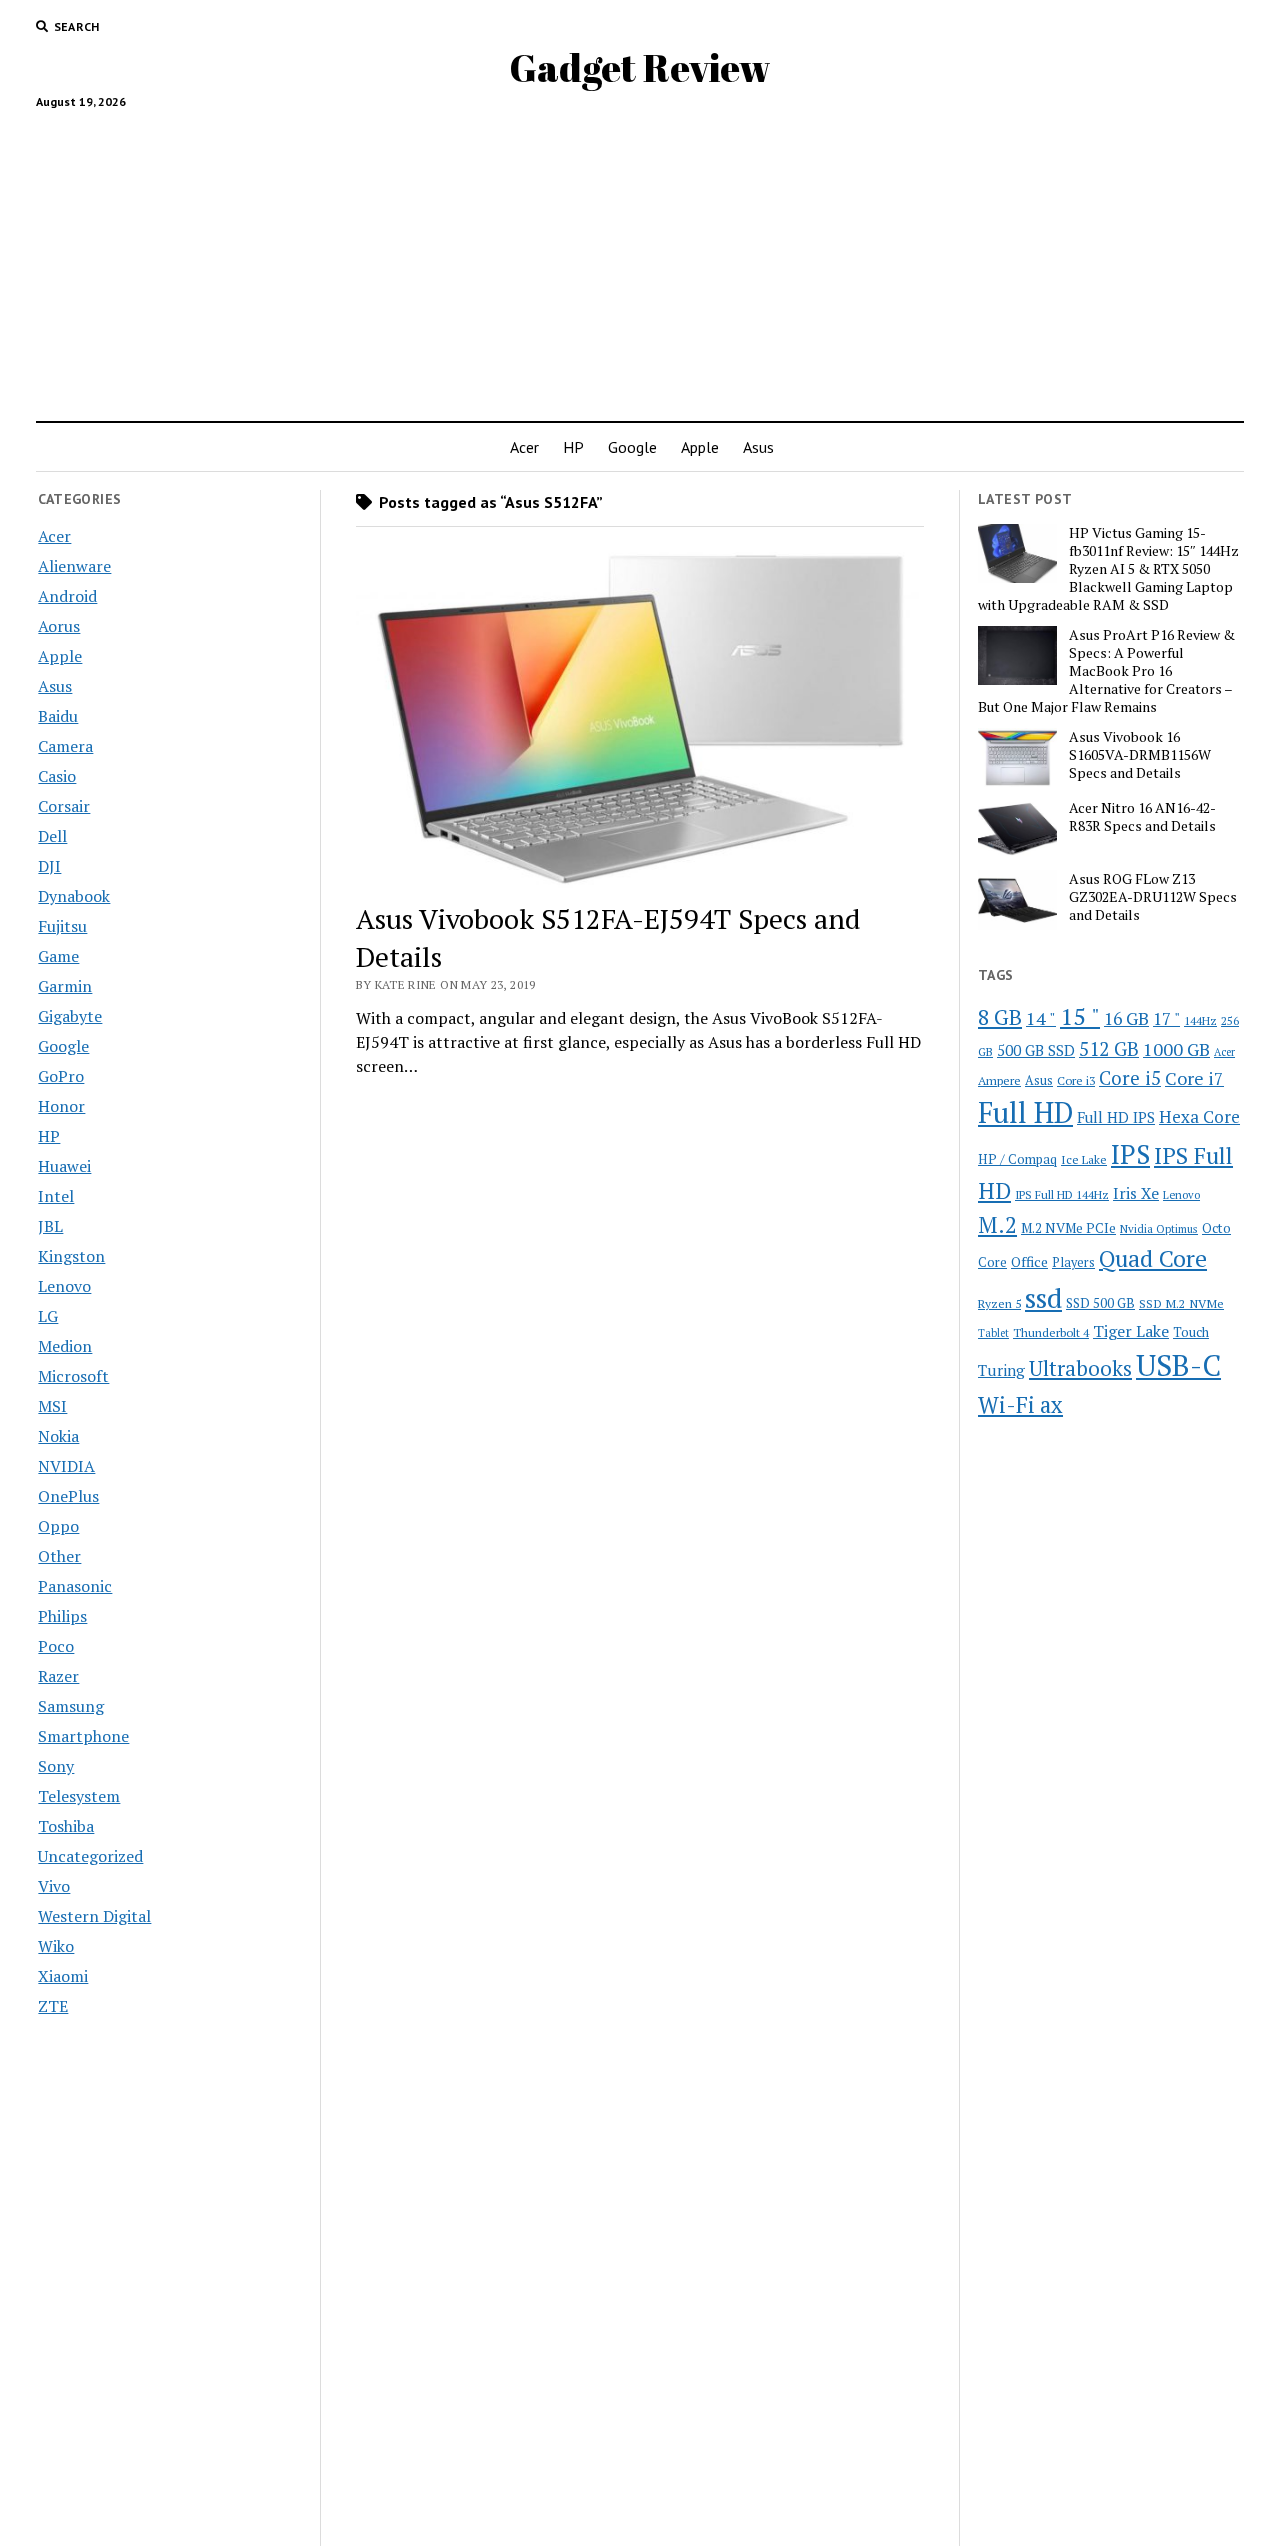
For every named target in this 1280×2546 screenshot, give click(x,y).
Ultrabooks (1080, 1368)
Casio (57, 776)
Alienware (74, 566)
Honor (61, 1106)
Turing (1001, 1370)
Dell (52, 836)
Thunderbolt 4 (1051, 1332)
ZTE (53, 2006)
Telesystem (79, 1796)
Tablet (993, 1333)
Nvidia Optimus (1159, 1228)
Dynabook (74, 896)
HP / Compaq (1017, 1159)
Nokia (58, 1436)
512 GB (1109, 1048)
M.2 (997, 1224)
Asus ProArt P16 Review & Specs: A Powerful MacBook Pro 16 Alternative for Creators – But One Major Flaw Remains (1106, 671)
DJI (49, 866)
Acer (524, 447)
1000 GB (1176, 1049)
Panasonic (75, 1586)
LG (48, 1316)
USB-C (1178, 1365)
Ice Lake (1084, 1159)
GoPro (61, 1076)
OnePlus (68, 1496)
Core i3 (1076, 1080)
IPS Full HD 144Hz (1062, 1194)
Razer (58, 1676)
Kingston (71, 1256)
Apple (700, 447)
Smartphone (83, 1736)
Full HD (1025, 1112)
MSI (52, 1406)
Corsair (64, 806)
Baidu (58, 716)
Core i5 (1130, 1077)
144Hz (1200, 1020)
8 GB (1000, 1017)
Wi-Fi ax (1020, 1404)
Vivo (54, 1886)
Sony (56, 1766)
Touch (1191, 1332)
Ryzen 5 (999, 1303)
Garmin (65, 986)
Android (67, 596)
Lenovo (64, 1286)
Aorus (59, 626)
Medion (65, 1346)
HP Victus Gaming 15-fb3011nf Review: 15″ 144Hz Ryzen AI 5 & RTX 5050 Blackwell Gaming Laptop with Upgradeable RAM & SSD (1108, 569)
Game (58, 956)
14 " (1041, 1018)
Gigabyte (70, 1016)
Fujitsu (62, 926)
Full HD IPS (1116, 1117)
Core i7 (1194, 1078)
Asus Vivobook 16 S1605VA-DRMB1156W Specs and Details (1140, 755)
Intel (56, 1196)
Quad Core (1153, 1258)
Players (1073, 1262)
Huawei (64, 1166)
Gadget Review (640, 67)
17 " (1166, 1018)
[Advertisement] (640, 257)
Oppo (58, 1526)
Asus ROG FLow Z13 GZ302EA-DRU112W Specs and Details (1153, 897)
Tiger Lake (1131, 1331)
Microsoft (73, 1376)
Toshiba (66, 1826)
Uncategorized (90, 1856)
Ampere (999, 1080)
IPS (1130, 1154)
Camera (65, 746)
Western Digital (94, 1916)
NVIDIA (66, 1466)
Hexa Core (1199, 1116)
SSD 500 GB (1100, 1303)
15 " (1080, 1016)
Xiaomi (63, 1976)
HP (573, 447)
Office (1029, 1261)
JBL (50, 1226)
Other (59, 1556)
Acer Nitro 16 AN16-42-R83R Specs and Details (1142, 817)
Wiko (56, 1946)
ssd (1043, 1297)
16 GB (1126, 1018)
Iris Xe (1136, 1193)
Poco (56, 1646)
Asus (758, 447)
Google (632, 447)
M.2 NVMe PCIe (1068, 1228)
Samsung (71, 1706)
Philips (62, 1616)
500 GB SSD (1036, 1050)
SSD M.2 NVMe (1181, 1303)
